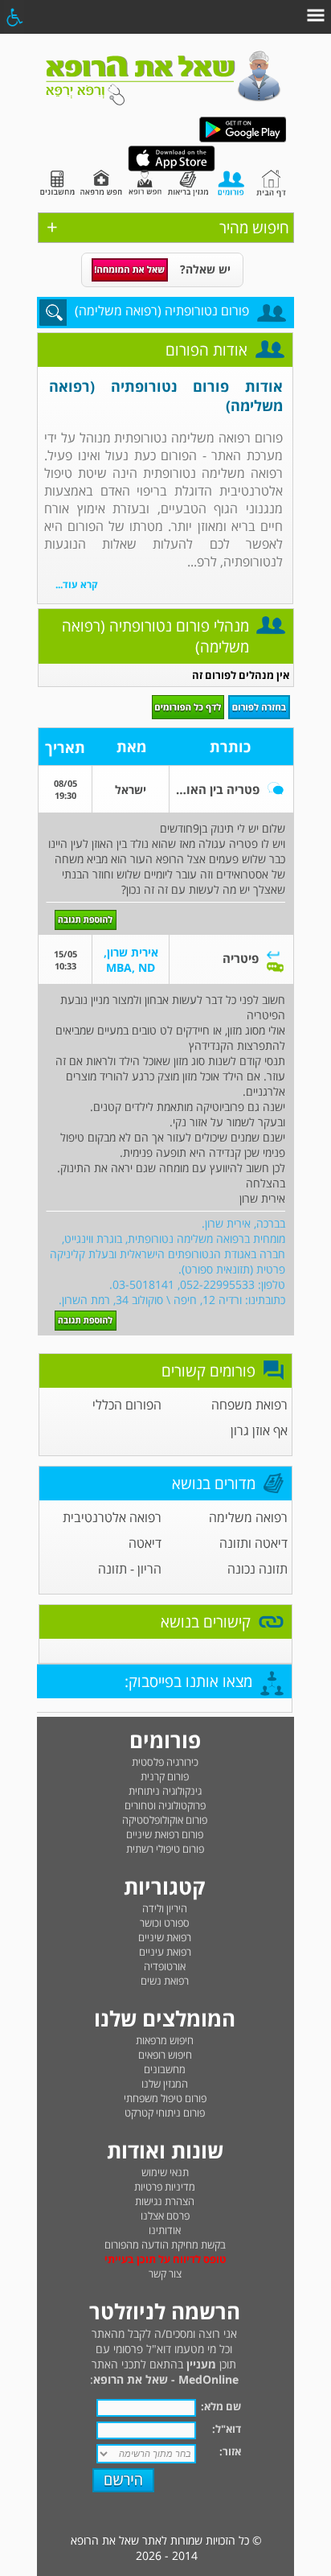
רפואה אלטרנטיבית (112, 1517)
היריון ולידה (165, 1908)
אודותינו (165, 2230)
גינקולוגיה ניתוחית (165, 1791)
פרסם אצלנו (165, 2216)
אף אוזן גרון (259, 1430)
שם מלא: (221, 2406)
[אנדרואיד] (243, 139)
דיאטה (145, 1543)
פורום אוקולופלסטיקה (165, 1820)
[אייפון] (172, 168)
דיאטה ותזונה (253, 1543)
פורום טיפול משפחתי (165, 2098)
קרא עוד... (77, 584)
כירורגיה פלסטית (165, 1762)
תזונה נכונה (257, 1569)
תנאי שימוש (165, 2172)
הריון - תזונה (130, 1569)
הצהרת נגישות (165, 2201)
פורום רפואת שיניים (165, 1834)
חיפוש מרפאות (165, 2040)
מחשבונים (165, 2069)
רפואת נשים (165, 1981)
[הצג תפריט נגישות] (14, 17)
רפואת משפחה (249, 1405)
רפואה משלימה (248, 1517)
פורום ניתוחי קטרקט (165, 2113)
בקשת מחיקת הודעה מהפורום (165, 2245)
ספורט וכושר (165, 1923)
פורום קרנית (165, 1776)
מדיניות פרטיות (165, 2187)
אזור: (230, 2451)
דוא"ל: (227, 2429)
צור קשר (165, 2274)
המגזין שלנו (165, 2084)
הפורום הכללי (127, 1405)
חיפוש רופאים (165, 2055)
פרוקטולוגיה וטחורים (165, 1805)
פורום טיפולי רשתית (165, 1849)
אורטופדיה (165, 1966)
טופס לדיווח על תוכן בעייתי (165, 2259)
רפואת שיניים (165, 1937)
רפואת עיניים (165, 1952)
